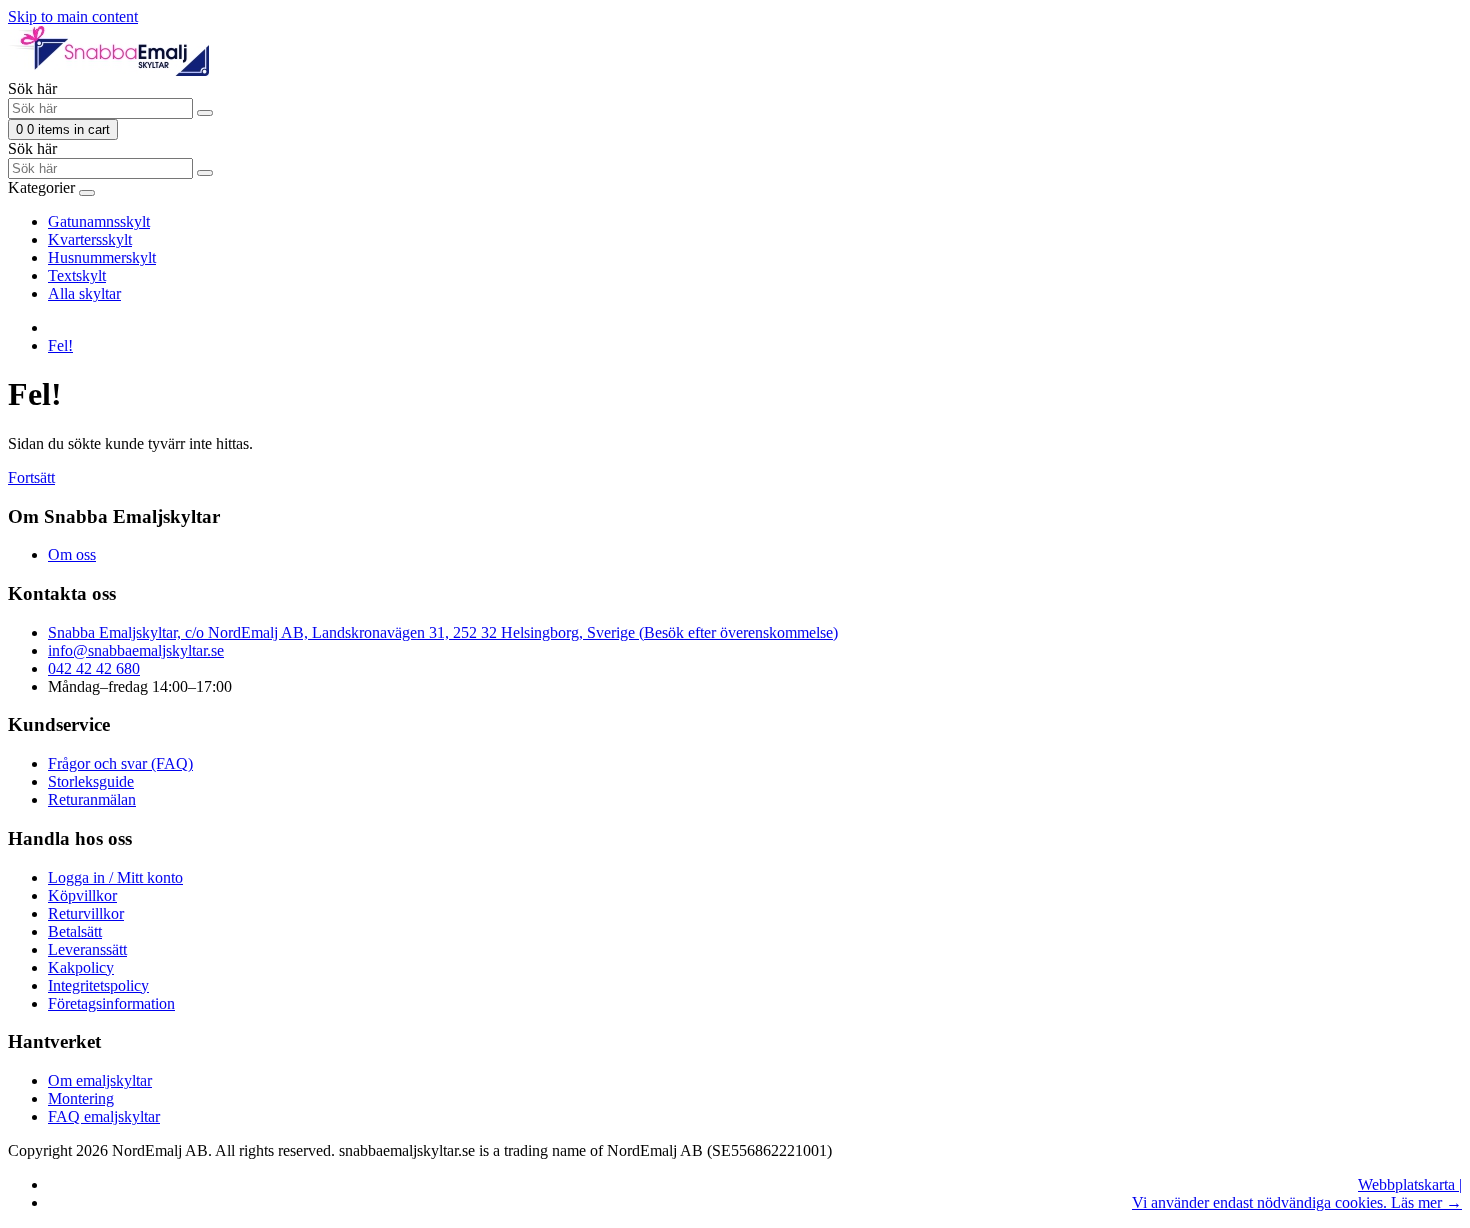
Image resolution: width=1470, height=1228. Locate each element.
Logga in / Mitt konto (115, 877)
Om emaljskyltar (100, 1080)
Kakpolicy (81, 967)
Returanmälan (92, 799)
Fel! (60, 345)
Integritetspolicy (98, 985)
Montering (81, 1098)
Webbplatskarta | (1410, 1184)
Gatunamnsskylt (99, 221)
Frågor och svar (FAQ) (120, 763)
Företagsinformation (111, 1003)
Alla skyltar (84, 293)
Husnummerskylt (102, 257)
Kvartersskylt (90, 239)
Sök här (32, 88)
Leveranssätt (87, 949)
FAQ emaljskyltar (104, 1116)
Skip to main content (73, 16)
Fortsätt (31, 477)
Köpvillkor (82, 895)
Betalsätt (75, 931)
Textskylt (77, 275)
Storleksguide (91, 781)
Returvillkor (86, 913)
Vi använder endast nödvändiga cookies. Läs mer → (1297, 1202)
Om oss (72, 554)
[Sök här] (205, 113)
